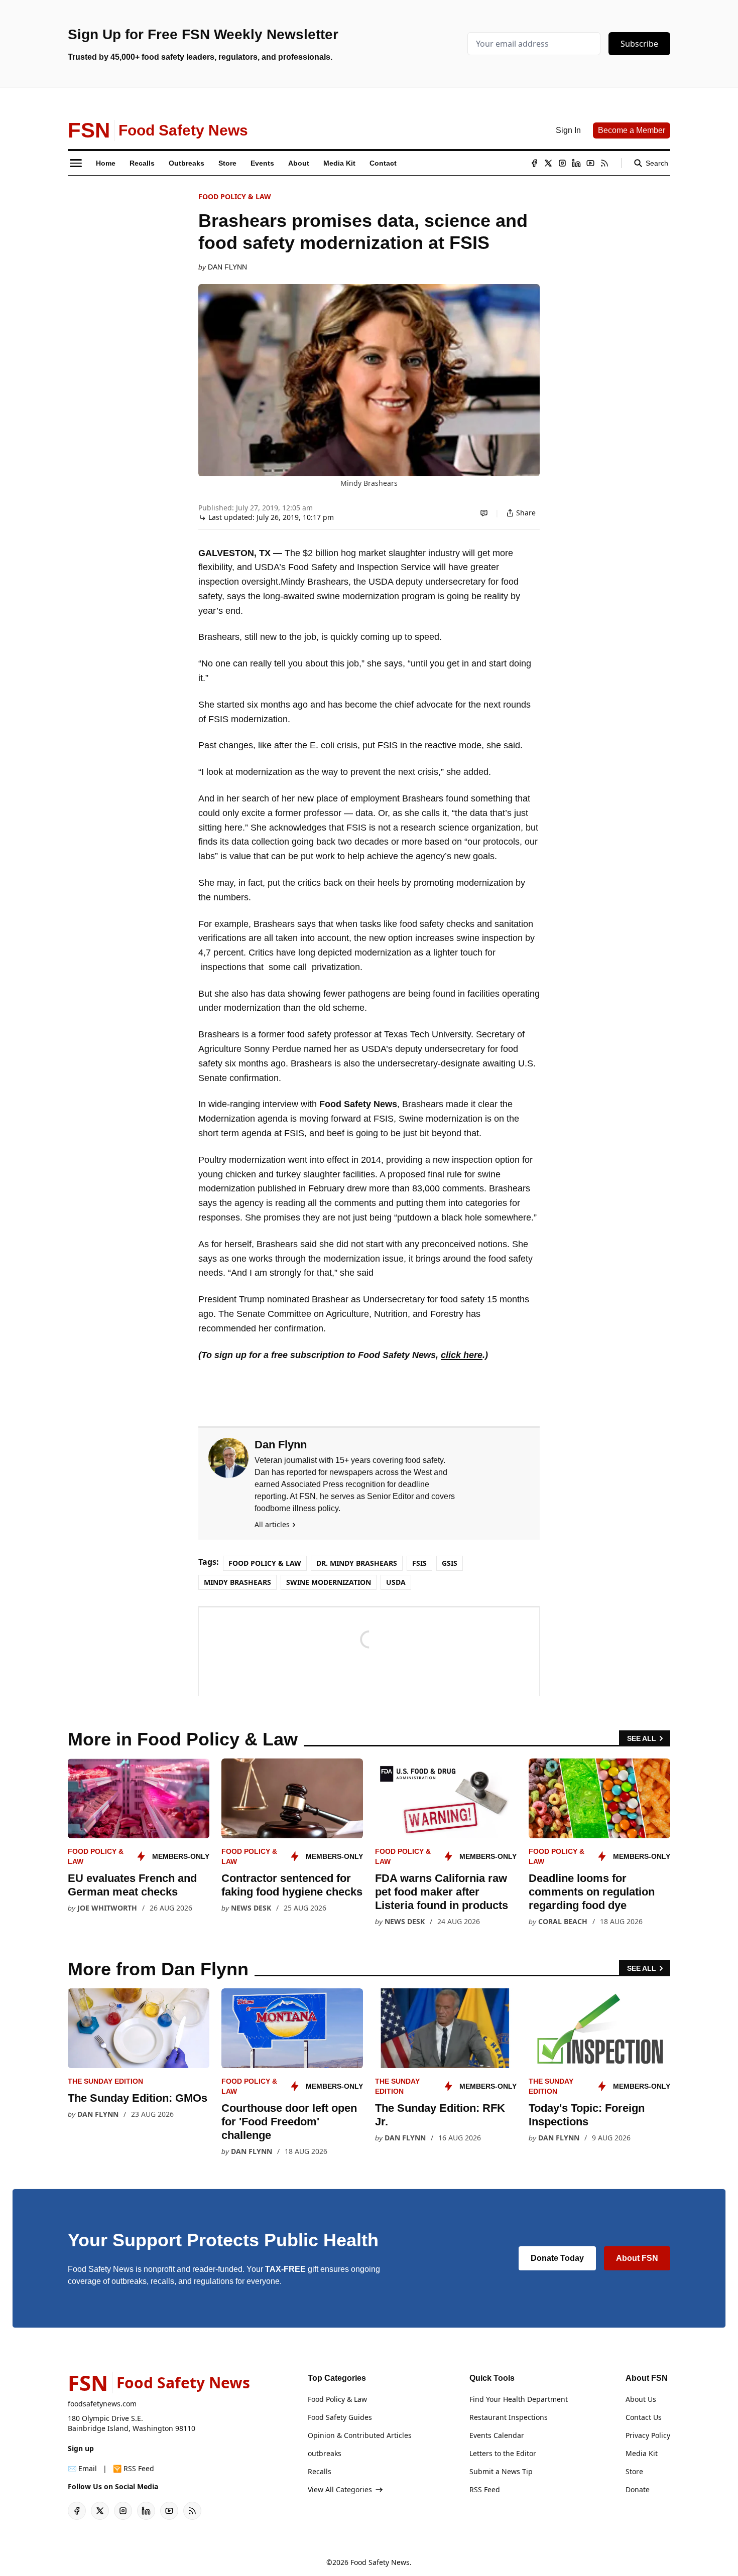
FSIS (419, 1563)
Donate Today (557, 2258)
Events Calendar (497, 2435)
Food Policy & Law (235, 196)
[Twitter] (548, 163)
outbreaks (325, 2453)
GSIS (450, 1563)
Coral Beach (563, 1921)
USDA (396, 1582)
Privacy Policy (648, 2435)
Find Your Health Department (519, 2399)
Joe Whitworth (107, 1908)
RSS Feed (485, 2489)
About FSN (637, 2258)
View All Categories (340, 2489)
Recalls (320, 2471)
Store (634, 2471)
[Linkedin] (576, 163)
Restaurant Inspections (509, 2417)
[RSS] (604, 163)
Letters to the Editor (503, 2453)
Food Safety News (380, 2562)
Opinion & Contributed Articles (360, 2435)
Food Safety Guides (340, 2417)
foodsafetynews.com (102, 2404)
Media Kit (642, 2453)
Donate (638, 2489)
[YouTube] (590, 163)
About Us (641, 2399)
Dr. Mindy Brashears (357, 1563)
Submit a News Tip (501, 2471)
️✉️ (82, 2468)
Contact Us (644, 2417)
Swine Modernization (329, 1582)
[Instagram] (562, 163)
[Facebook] (534, 163)
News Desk (251, 1908)
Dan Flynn (227, 267)
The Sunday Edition (105, 2081)
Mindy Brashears (237, 1582)
